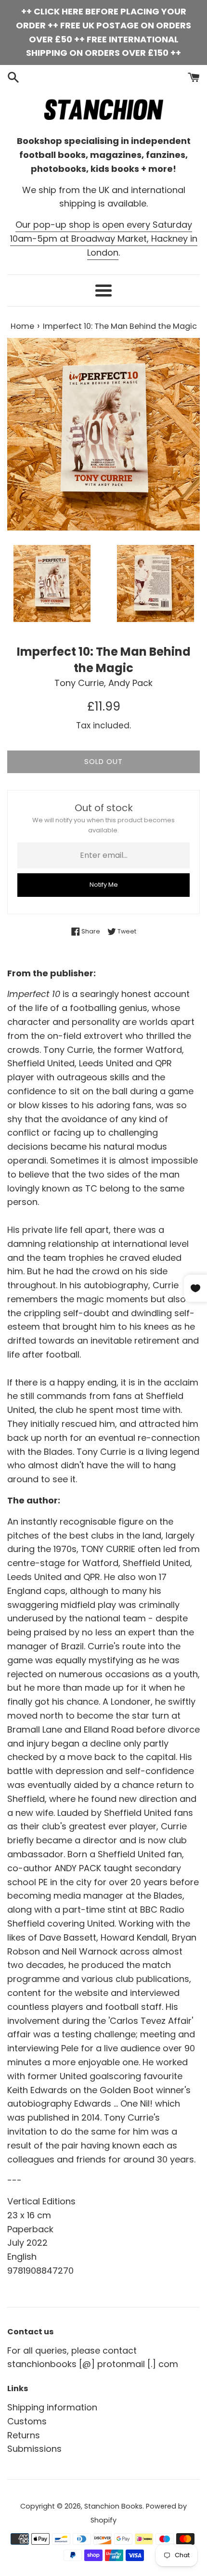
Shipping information (52, 2407)
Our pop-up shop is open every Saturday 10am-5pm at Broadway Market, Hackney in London (104, 239)
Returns (24, 2435)
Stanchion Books (113, 2506)
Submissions (34, 2449)
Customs (27, 2421)
